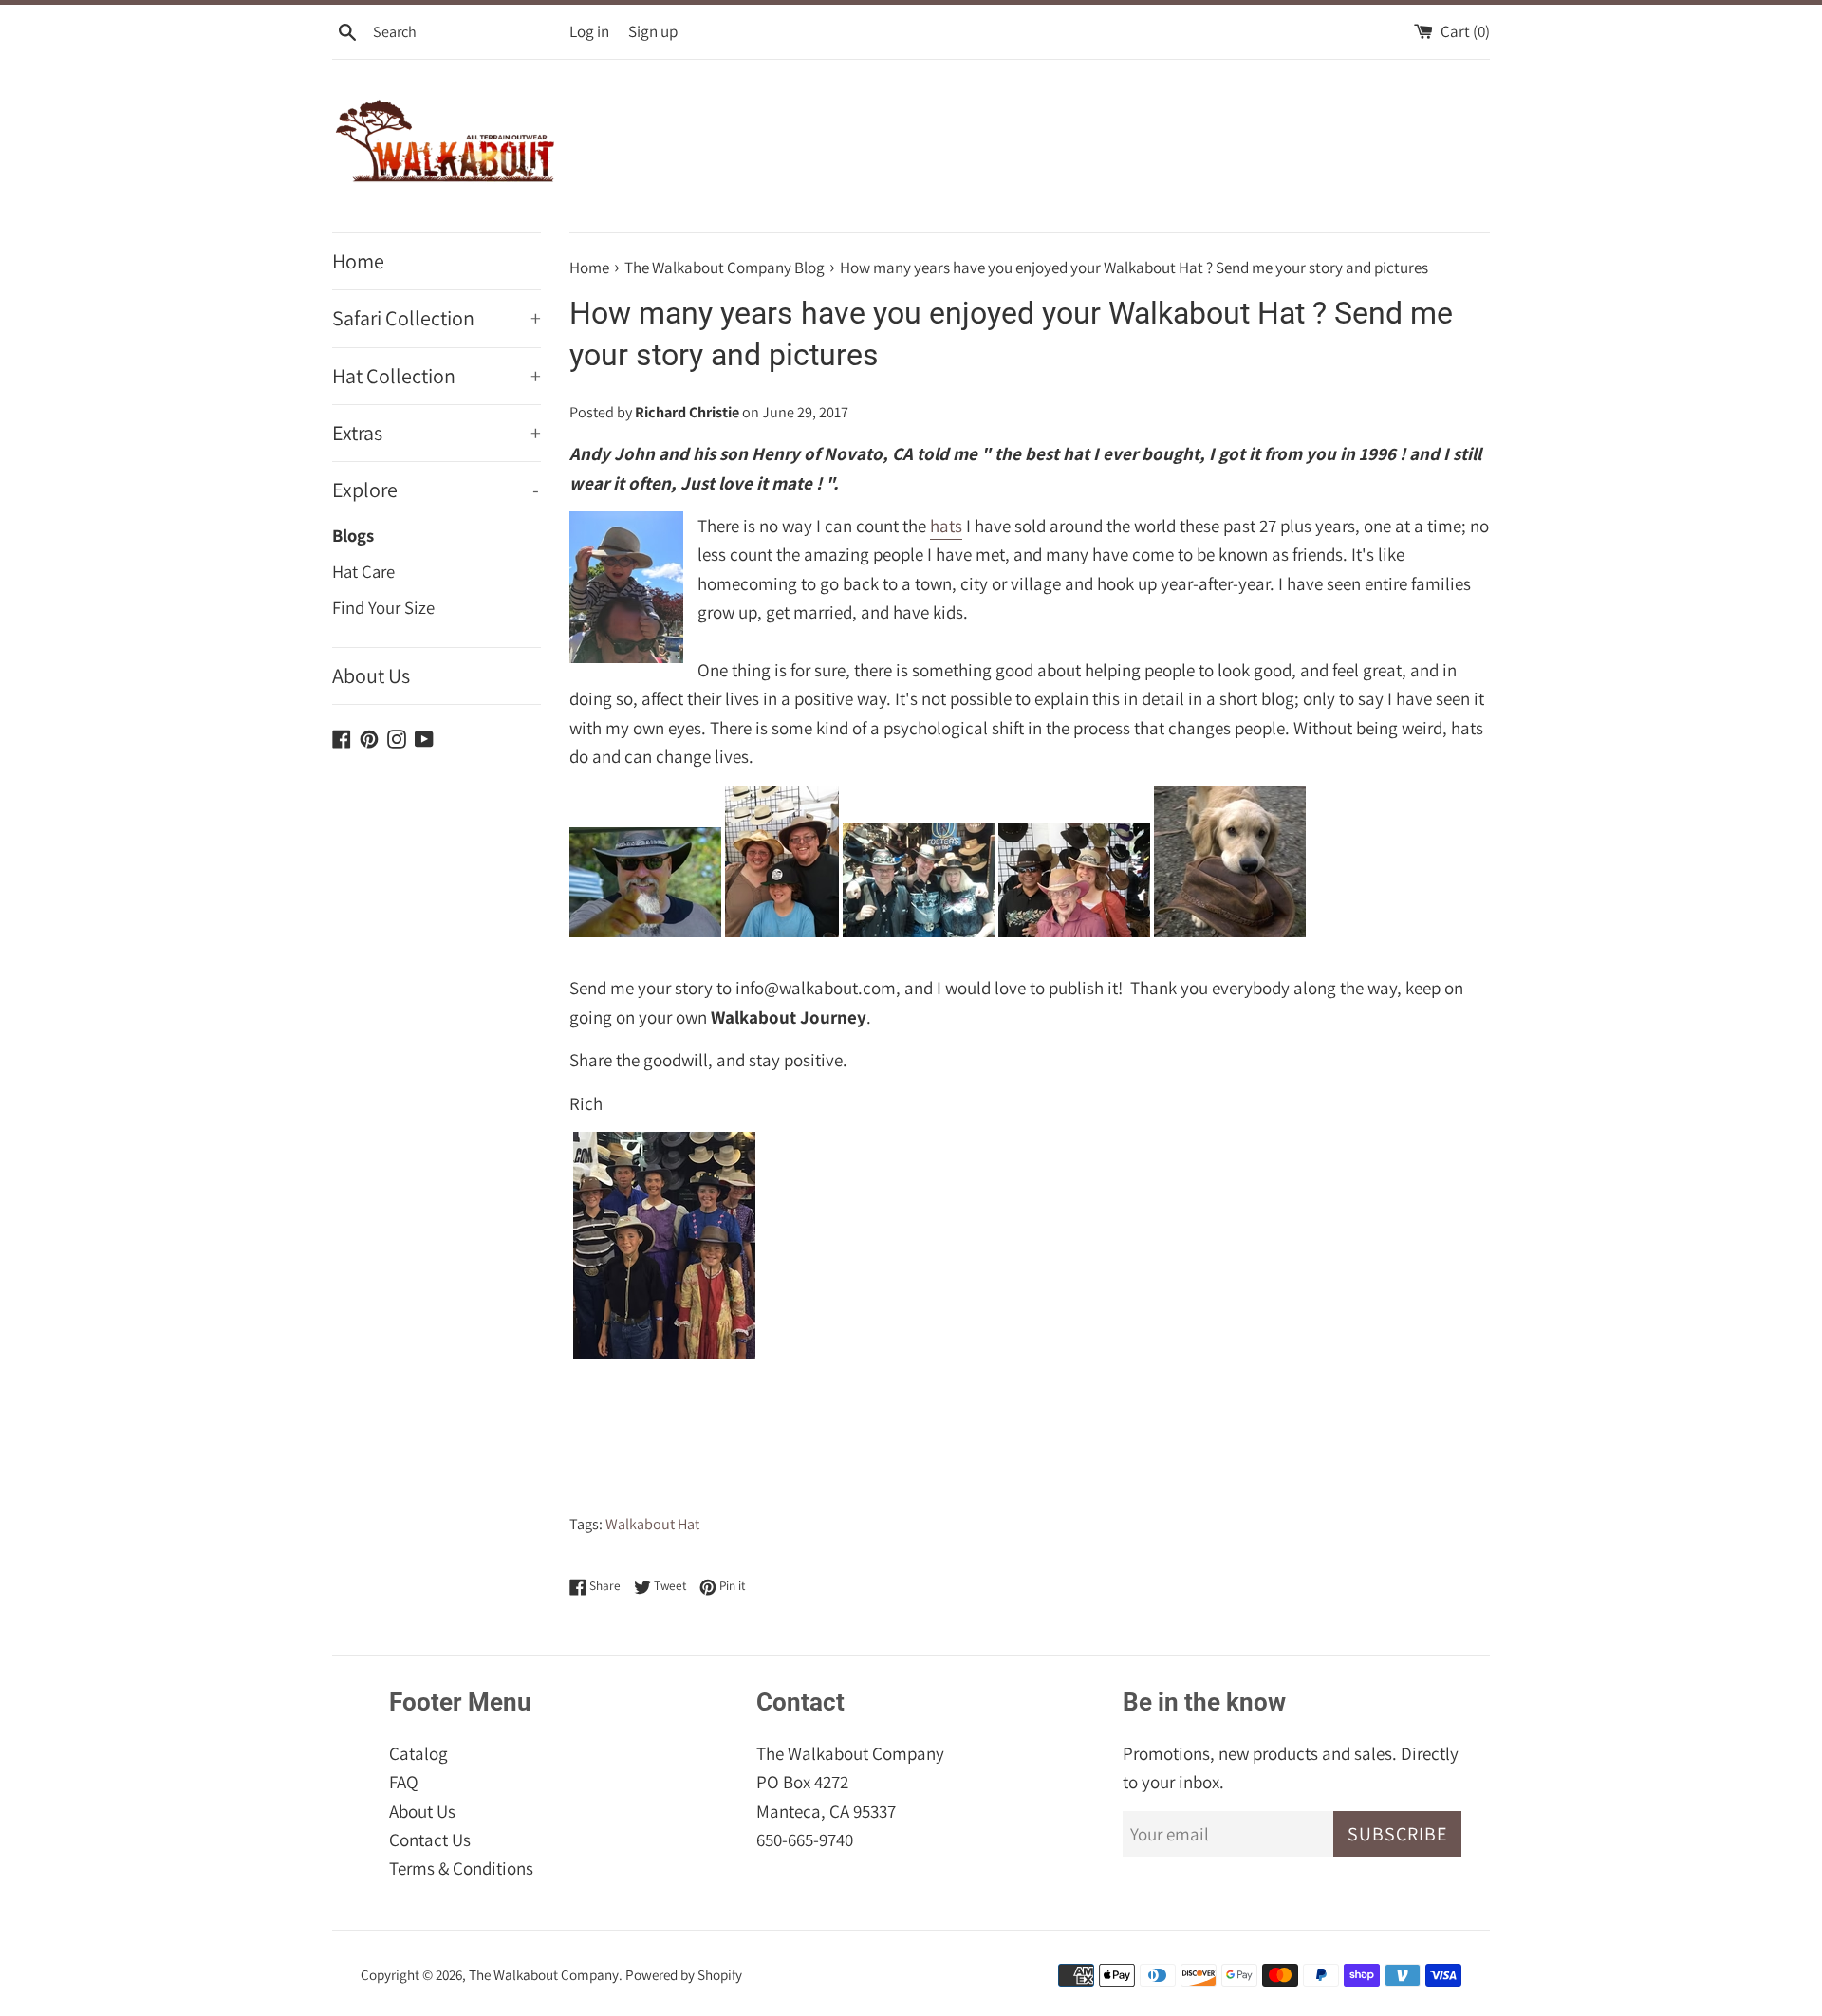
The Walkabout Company (544, 1974)
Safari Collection (437, 318)
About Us (371, 675)
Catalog (418, 1753)
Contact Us (430, 1840)
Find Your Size (383, 607)
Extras (437, 433)
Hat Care (363, 571)
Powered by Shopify (684, 1974)
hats (946, 526)
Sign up (653, 31)
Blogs (353, 535)
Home (358, 261)
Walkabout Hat (652, 1524)
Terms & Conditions (461, 1868)
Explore (436, 490)
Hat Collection (437, 376)
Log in (589, 31)
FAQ (404, 1782)
